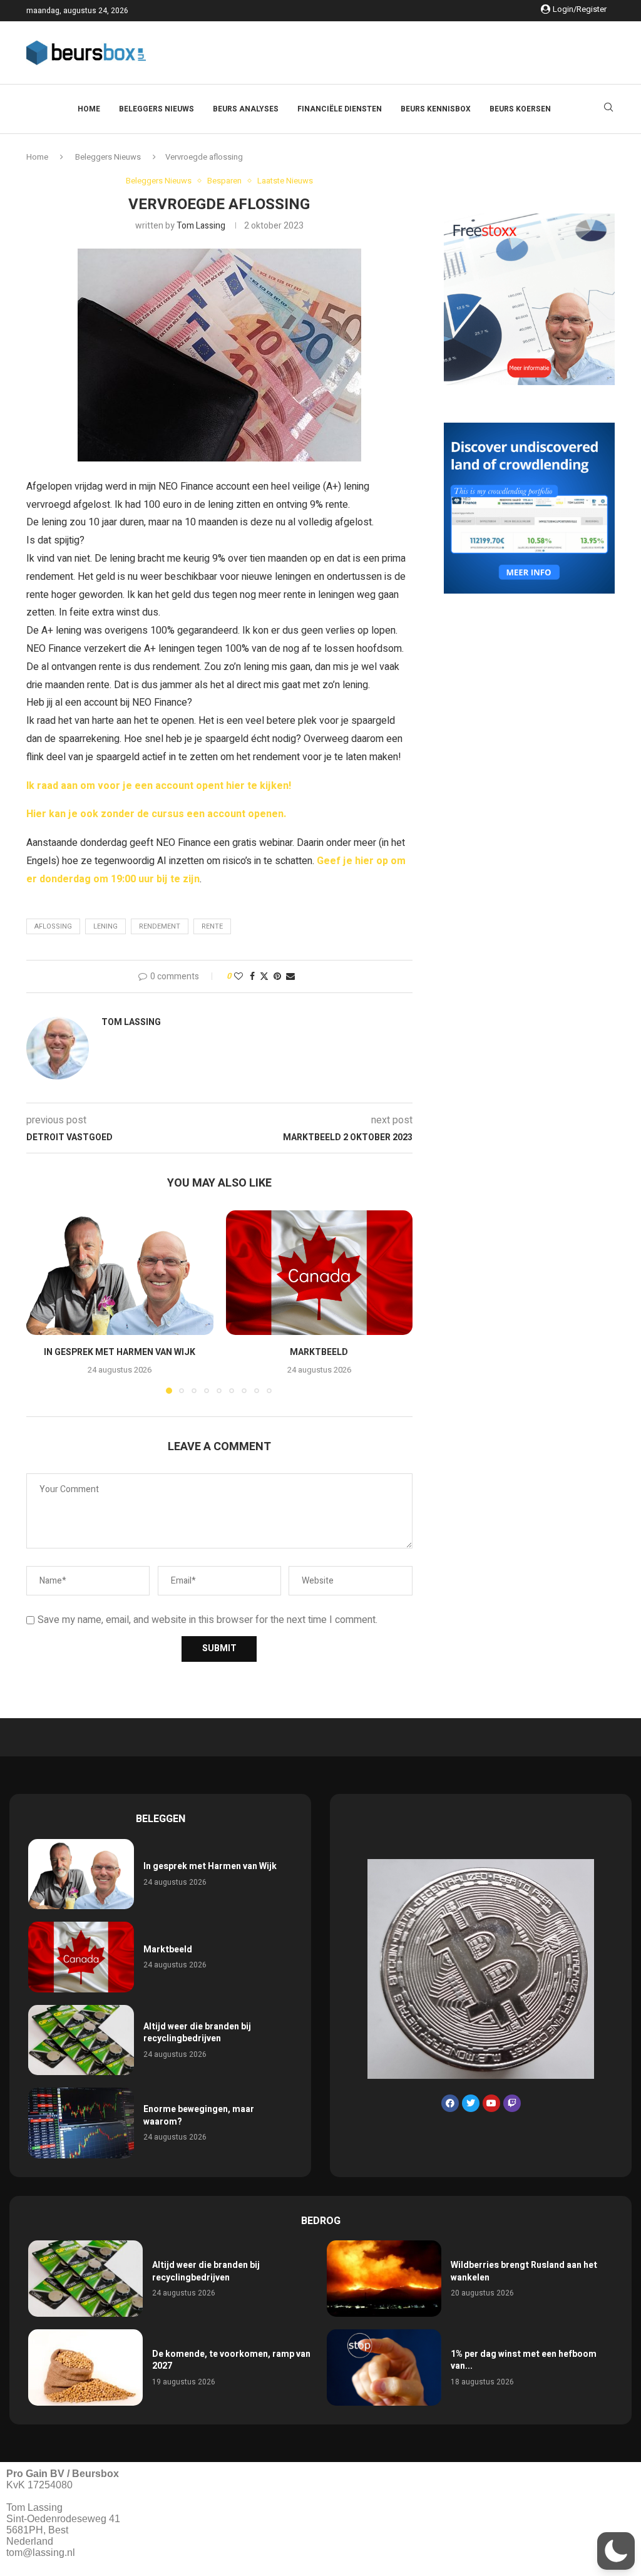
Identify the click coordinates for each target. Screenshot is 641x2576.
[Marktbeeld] (320, 1273)
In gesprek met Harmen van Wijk (120, 1352)
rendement (160, 926)
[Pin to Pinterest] (277, 976)
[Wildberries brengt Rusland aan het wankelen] (384, 2279)
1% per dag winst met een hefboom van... (524, 2360)
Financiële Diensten (340, 109)
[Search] (608, 109)
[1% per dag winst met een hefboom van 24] (384, 2367)
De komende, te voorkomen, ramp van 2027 (231, 2360)
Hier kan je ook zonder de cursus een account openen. (156, 814)
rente (212, 926)
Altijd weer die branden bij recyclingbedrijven (197, 2033)
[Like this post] (238, 976)
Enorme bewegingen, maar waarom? (199, 2115)
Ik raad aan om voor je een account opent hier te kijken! (159, 786)
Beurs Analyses (246, 109)
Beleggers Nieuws (156, 109)
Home (89, 109)
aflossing (53, 926)
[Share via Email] (290, 976)
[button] (43, 1301)
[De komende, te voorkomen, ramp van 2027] (85, 2367)
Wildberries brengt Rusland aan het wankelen (524, 2271)
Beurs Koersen (520, 109)
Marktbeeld (319, 1352)
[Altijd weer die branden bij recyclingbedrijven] (81, 2040)
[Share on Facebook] (252, 976)
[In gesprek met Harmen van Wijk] (120, 1273)
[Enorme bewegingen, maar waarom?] (81, 2123)
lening (105, 926)
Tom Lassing (201, 226)
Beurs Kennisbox (436, 109)
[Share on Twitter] (264, 976)
